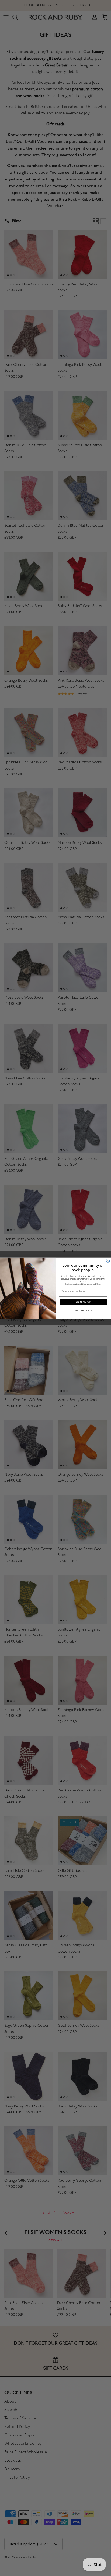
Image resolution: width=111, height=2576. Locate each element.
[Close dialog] (108, 1260)
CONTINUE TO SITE (83, 1310)
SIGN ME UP (83, 1302)
